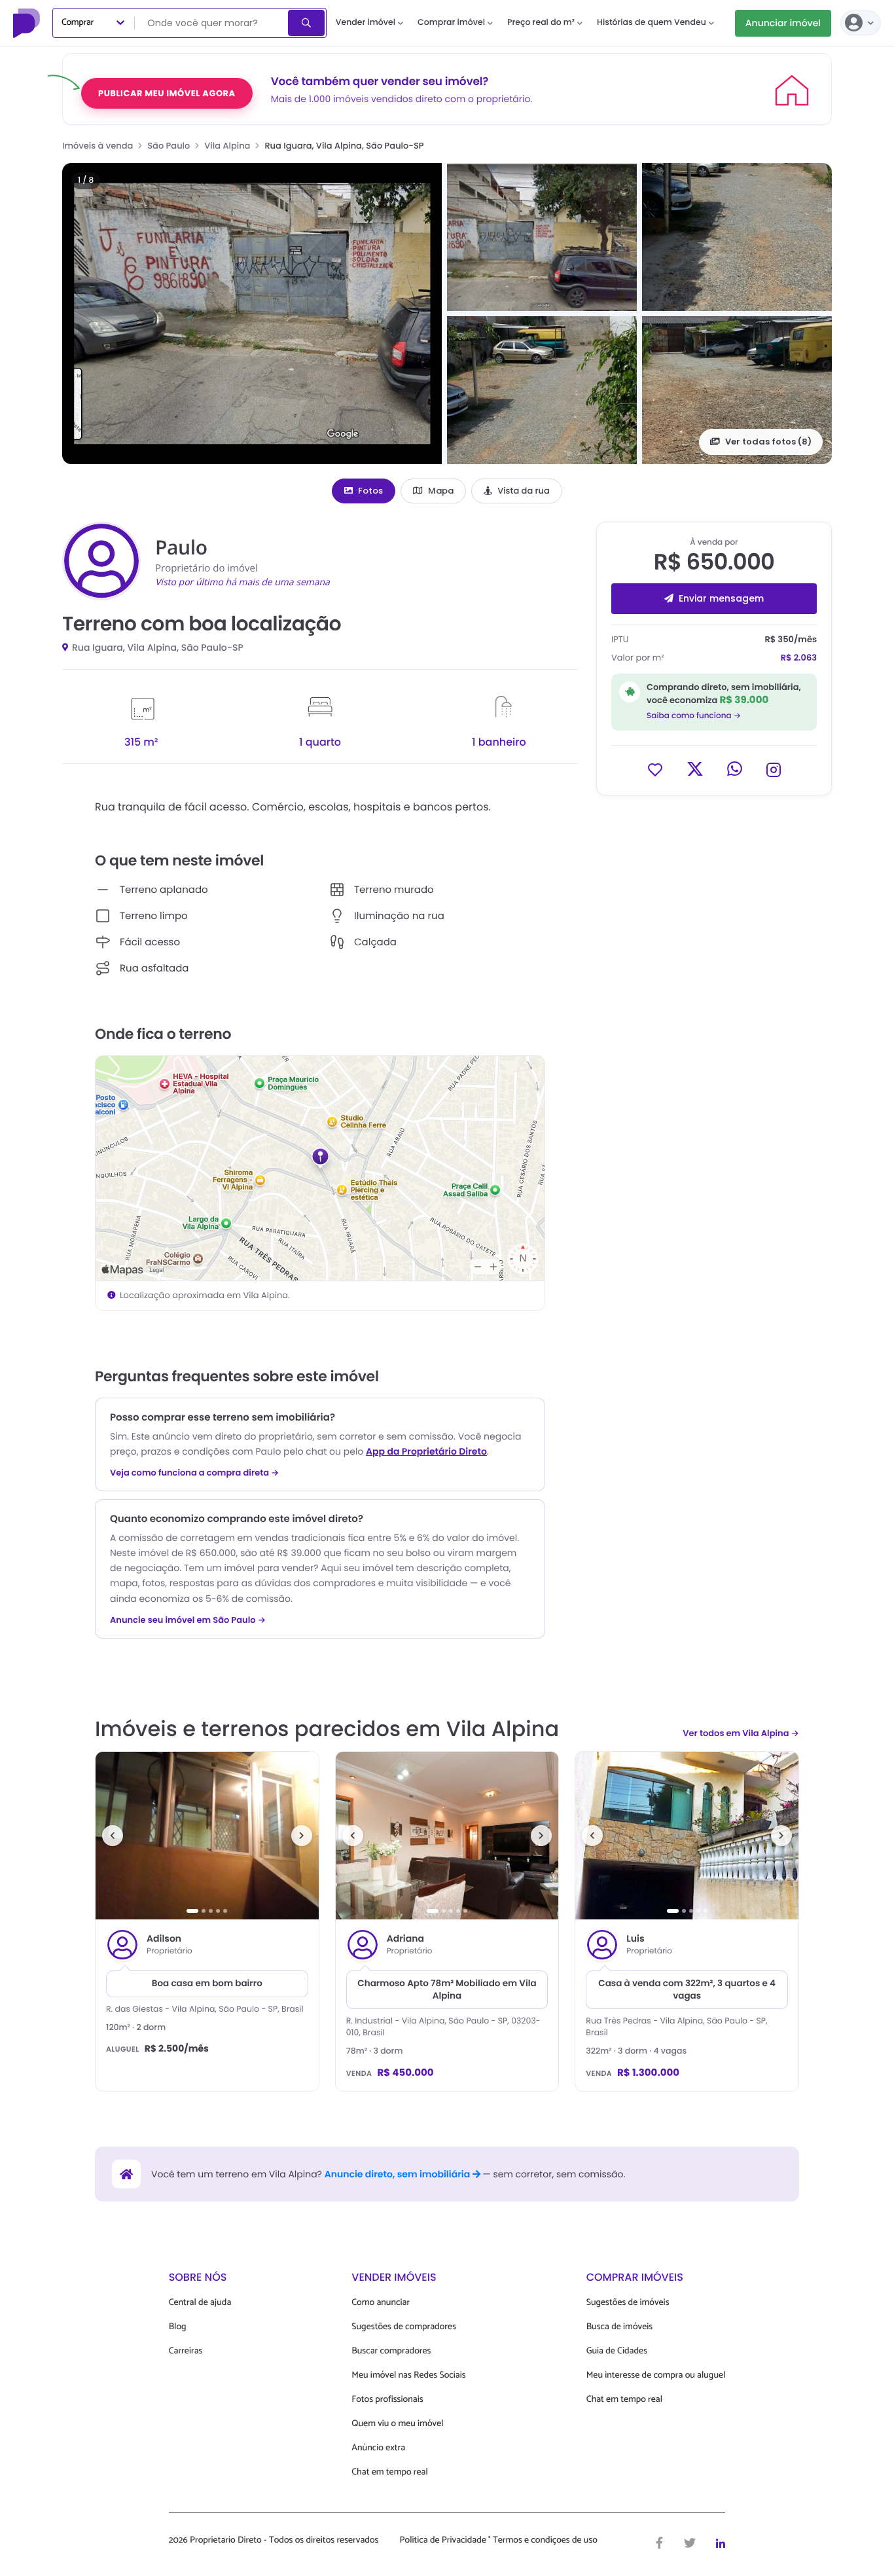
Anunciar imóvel (783, 23)
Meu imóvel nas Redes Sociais (408, 2375)
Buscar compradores (391, 2351)
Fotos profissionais (387, 2400)
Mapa (441, 491)
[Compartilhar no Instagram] (774, 769)
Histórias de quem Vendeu (652, 23)
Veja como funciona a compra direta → (195, 1473)
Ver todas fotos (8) (768, 442)
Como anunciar (381, 2303)
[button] (252, 314)
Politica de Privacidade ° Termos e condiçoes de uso (499, 2541)
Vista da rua (524, 491)
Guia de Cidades (617, 2351)
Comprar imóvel (451, 23)
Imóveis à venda (98, 146)
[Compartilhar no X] (695, 769)
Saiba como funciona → (694, 716)
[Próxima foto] (302, 1836)
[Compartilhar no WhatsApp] (735, 769)
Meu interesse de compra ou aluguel (656, 2375)
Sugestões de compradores (404, 2327)
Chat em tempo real (389, 2472)
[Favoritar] (655, 769)
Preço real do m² (541, 23)
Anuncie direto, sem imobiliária (399, 2174)
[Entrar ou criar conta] (861, 23)
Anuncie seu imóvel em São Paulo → (188, 1620)
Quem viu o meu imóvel (397, 2424)
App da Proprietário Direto (426, 1451)
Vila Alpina (227, 146)
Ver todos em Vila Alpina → (741, 1733)
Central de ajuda (200, 2303)
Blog (178, 2327)
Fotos (370, 491)
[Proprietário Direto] (28, 23)
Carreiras (186, 2351)
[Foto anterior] (113, 1836)
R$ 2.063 (799, 658)
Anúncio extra (378, 2448)
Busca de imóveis (620, 2327)
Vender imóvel (366, 23)
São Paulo (169, 146)
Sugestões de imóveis (628, 2303)
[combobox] (212, 23)
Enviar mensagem (721, 598)
